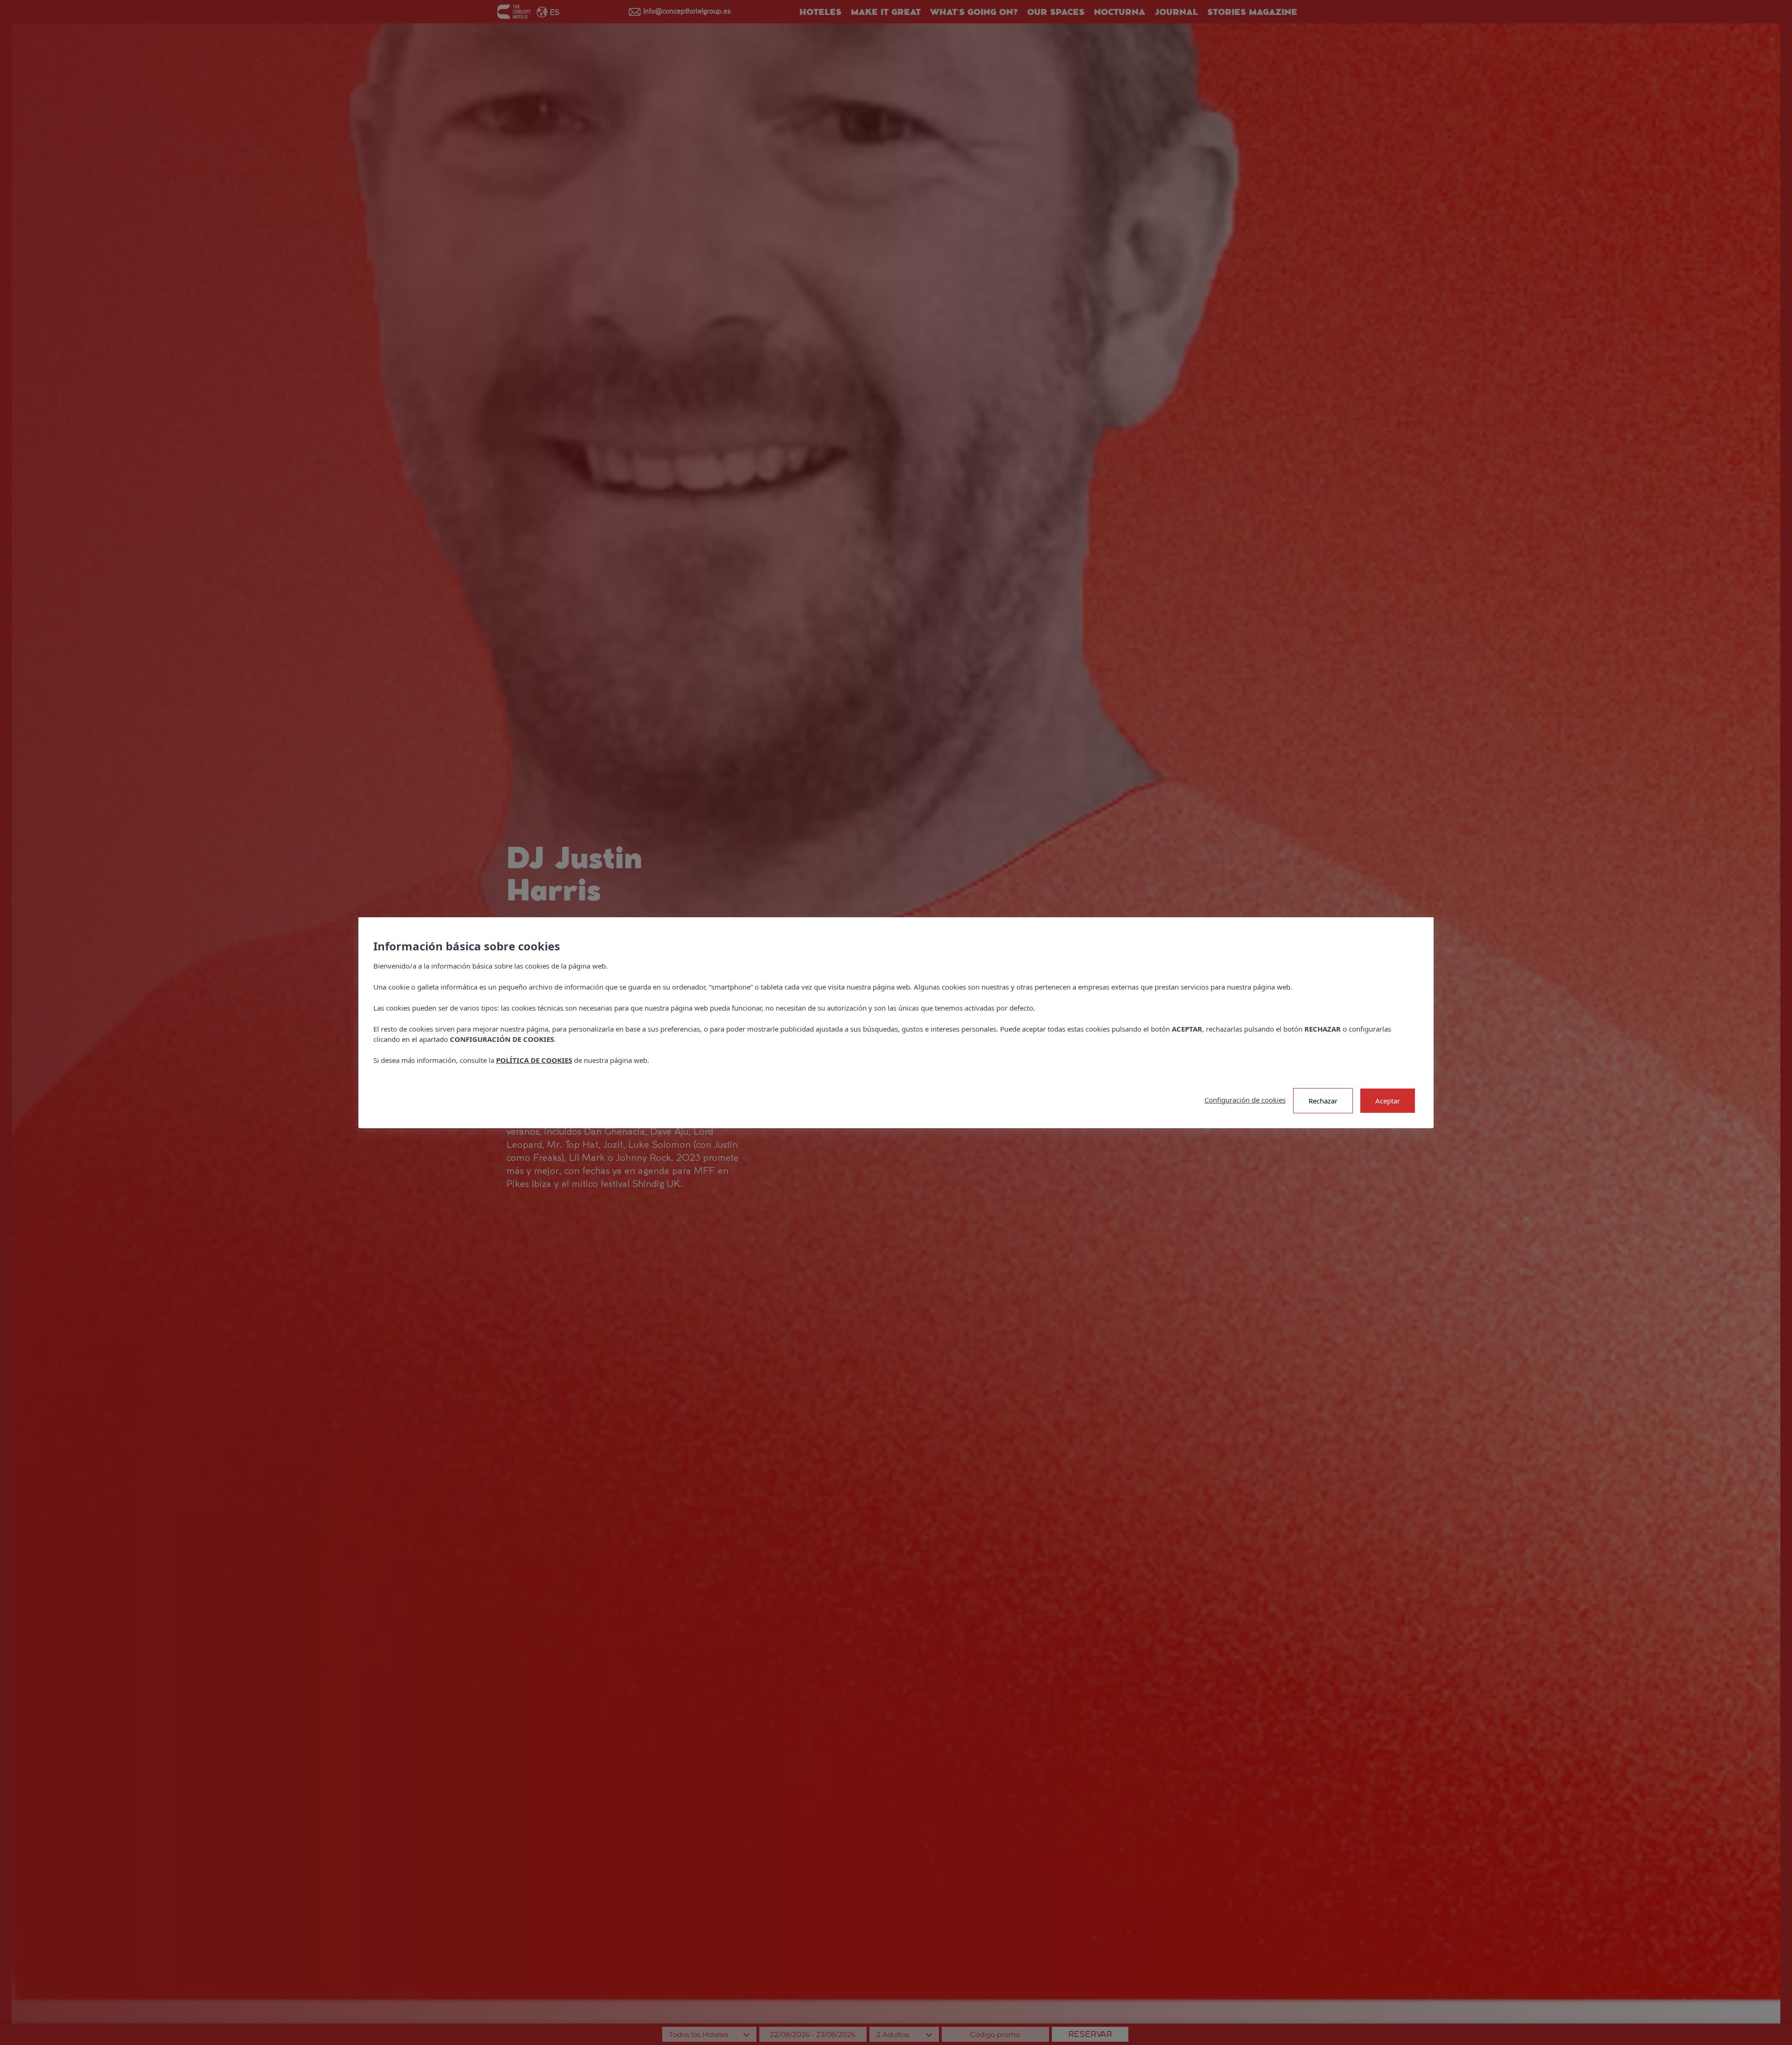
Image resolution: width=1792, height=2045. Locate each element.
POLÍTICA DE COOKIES (534, 1060)
